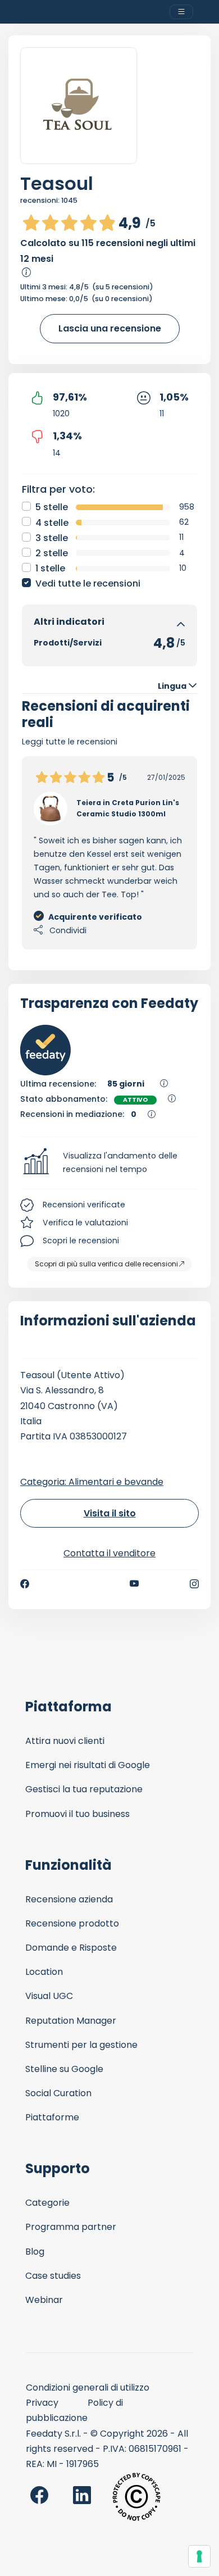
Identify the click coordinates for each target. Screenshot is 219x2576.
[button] (109, 1163)
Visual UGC (49, 1996)
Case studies (53, 2276)
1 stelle (50, 568)
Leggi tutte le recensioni (70, 742)
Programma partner (71, 2227)
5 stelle (52, 507)
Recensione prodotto (72, 1923)
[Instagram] (194, 1584)
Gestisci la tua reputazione (84, 1789)
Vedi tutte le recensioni (88, 583)
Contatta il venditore (109, 1553)
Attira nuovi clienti (65, 1741)
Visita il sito (110, 1513)
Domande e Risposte (71, 1948)
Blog (35, 2252)
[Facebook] (25, 1584)
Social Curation (58, 2093)
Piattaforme (52, 2117)
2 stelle (52, 553)
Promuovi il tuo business (77, 1814)
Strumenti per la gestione (81, 2045)
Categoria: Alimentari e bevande (92, 1482)
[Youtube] (134, 1584)
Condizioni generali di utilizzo (88, 2388)
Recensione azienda (69, 1899)
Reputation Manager (71, 2021)
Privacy (42, 2403)
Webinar (44, 2300)
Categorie (47, 2203)
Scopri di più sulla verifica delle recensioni (106, 1264)
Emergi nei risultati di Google (88, 1765)
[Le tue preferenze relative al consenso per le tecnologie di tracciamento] (199, 2556)
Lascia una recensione (110, 328)
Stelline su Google (64, 2069)
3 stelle (52, 538)
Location (44, 1972)
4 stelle (52, 523)
